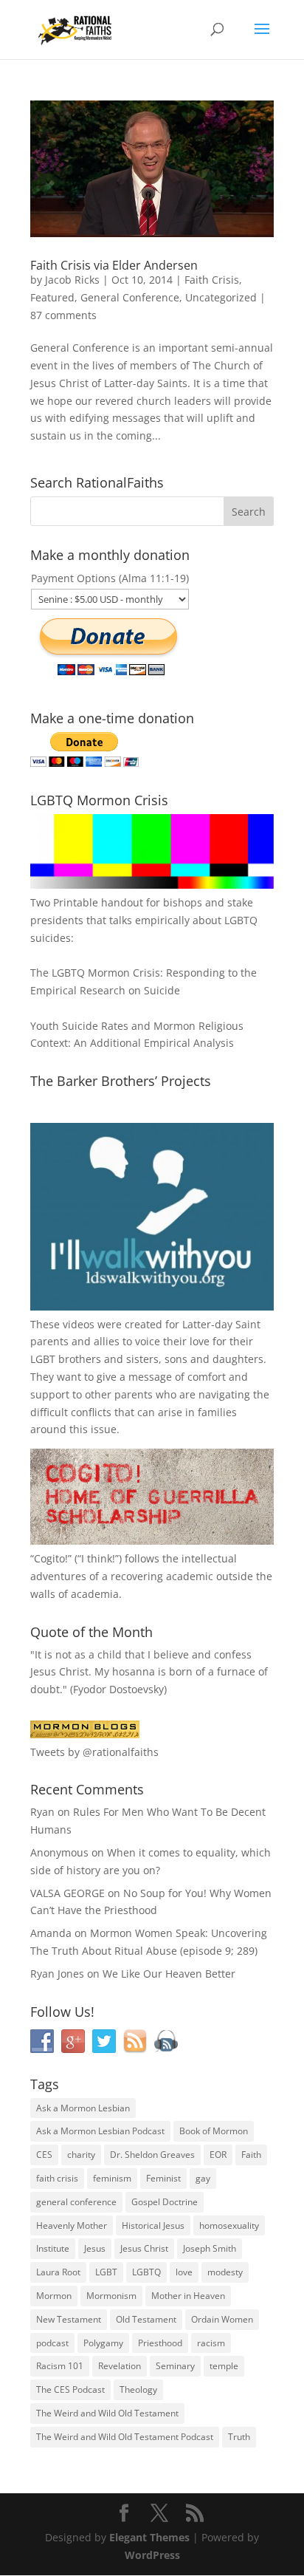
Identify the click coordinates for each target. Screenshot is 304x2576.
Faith (251, 2155)
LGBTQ (146, 2272)
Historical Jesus (153, 2225)
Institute (53, 2248)
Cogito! (51, 1558)
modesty (225, 2272)
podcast (52, 2343)
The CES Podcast (70, 2389)
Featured (52, 297)
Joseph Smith (210, 2248)
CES (44, 2155)
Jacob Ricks (72, 280)
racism (211, 2343)
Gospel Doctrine (165, 2202)
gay (203, 2178)
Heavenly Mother (72, 2225)
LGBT (43, 1359)
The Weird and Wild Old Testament (107, 2413)
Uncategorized (221, 297)
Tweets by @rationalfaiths (94, 1752)
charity (81, 2155)
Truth (239, 2437)
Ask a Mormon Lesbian (83, 2108)
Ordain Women (222, 2319)
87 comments (63, 315)
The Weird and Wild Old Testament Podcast (125, 2437)
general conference (76, 2202)
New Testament (69, 2319)
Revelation (120, 2366)
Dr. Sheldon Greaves (152, 2155)
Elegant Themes (149, 2537)
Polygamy (103, 2343)
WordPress (152, 2555)
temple (224, 2366)
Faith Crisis (212, 280)
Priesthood (160, 2343)
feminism (112, 2178)
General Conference (130, 297)
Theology (138, 2389)
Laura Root (58, 2272)
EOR (218, 2155)
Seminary (175, 2366)
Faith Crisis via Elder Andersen (114, 265)
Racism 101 (60, 2366)
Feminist (163, 2178)
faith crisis (57, 2178)
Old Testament (146, 2319)
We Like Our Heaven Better (169, 1974)
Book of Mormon (214, 2131)
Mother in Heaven (188, 2296)
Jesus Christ (144, 2248)
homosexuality (229, 2225)
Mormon (54, 2296)
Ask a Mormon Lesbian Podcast (100, 2131)
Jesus (95, 2248)
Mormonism (111, 2296)
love (184, 2272)
